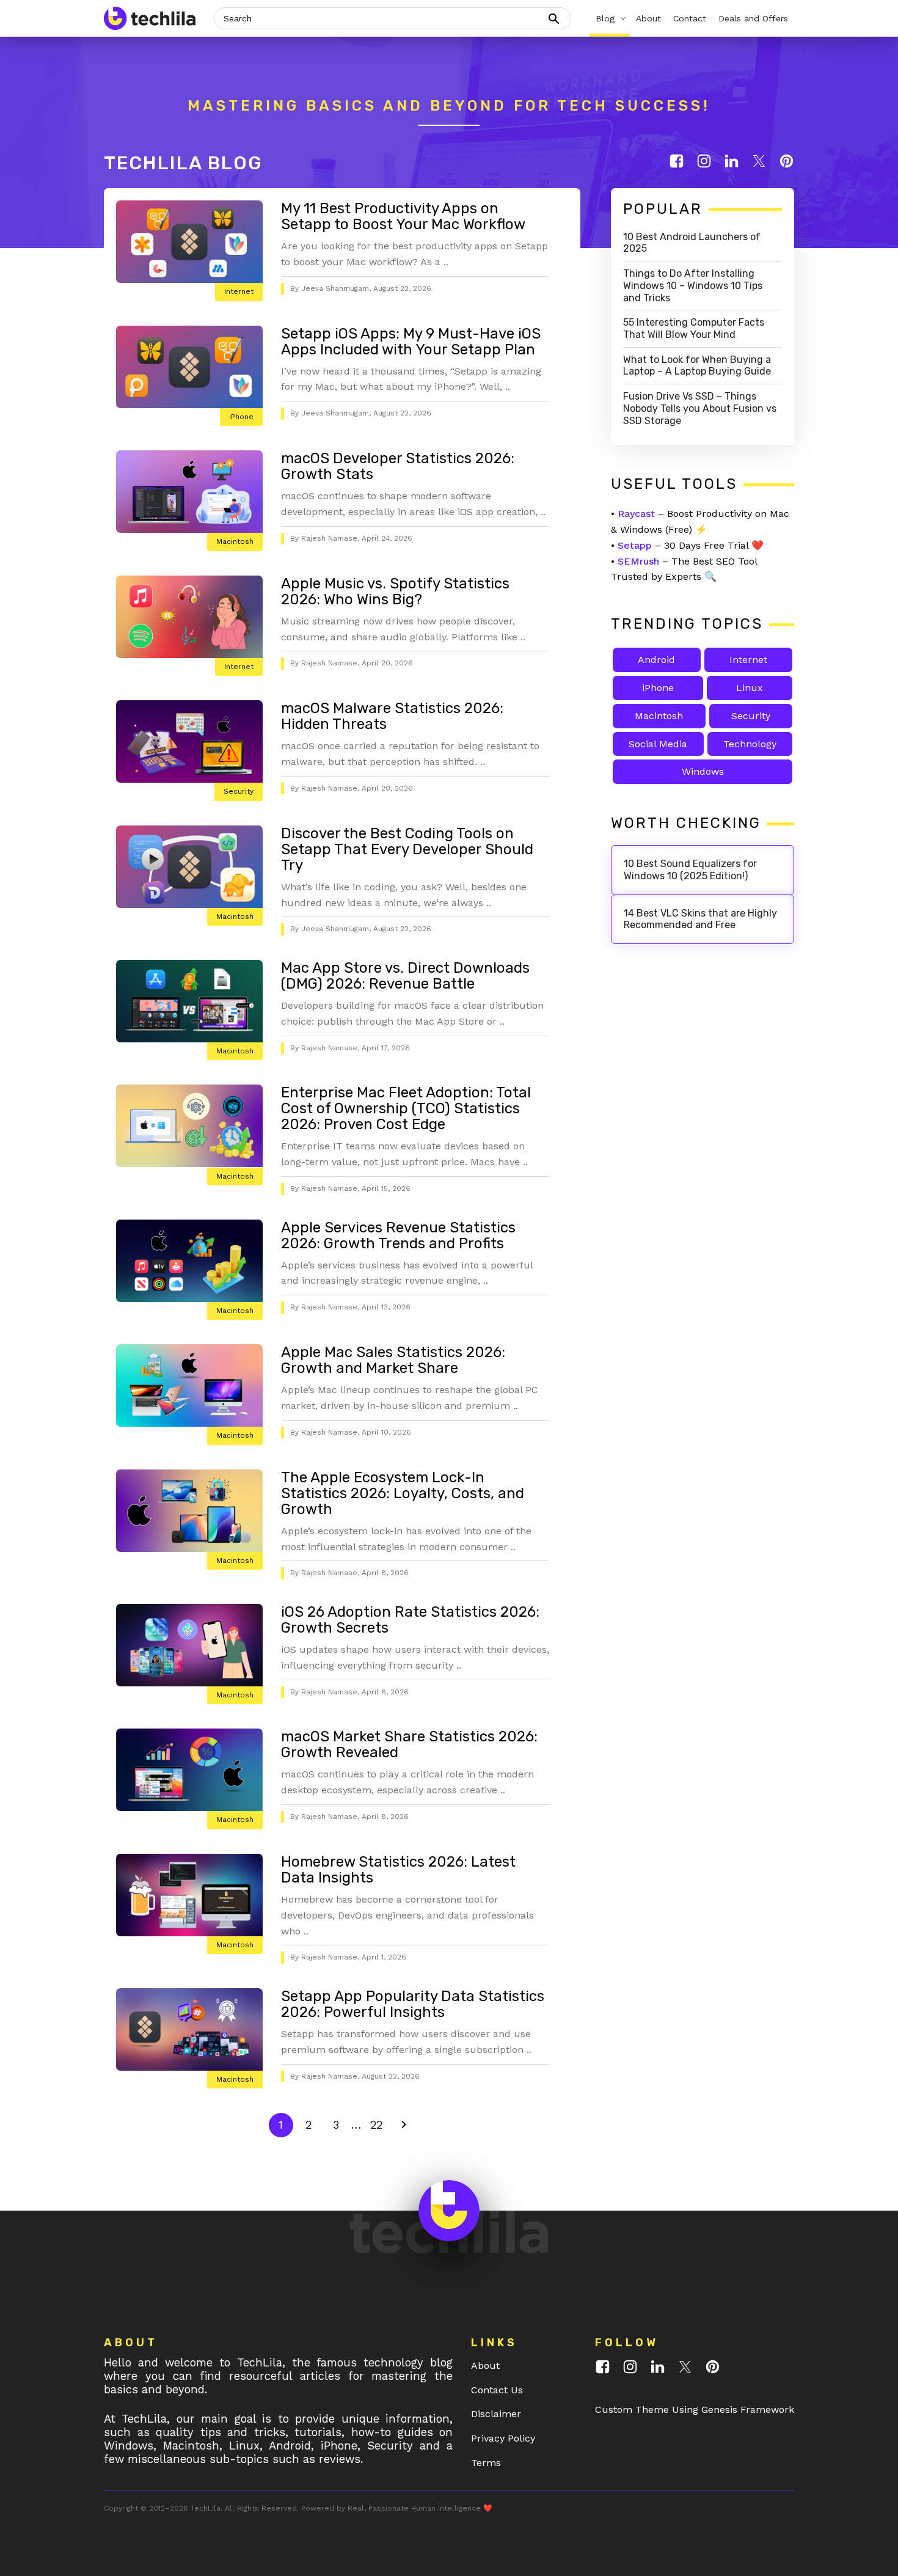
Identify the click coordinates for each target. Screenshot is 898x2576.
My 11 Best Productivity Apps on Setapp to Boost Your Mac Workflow (403, 216)
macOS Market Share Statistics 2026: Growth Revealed (409, 1744)
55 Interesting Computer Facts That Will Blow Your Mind (694, 328)
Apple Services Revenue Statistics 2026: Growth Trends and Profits (398, 1235)
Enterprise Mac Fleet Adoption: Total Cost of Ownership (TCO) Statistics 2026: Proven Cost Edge (406, 1108)
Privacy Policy (503, 2438)
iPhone (241, 417)
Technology (750, 744)
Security (239, 791)
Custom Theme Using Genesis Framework (695, 2410)
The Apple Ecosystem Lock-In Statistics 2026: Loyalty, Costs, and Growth (403, 1493)
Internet (239, 291)
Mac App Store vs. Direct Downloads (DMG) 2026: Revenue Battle (405, 976)
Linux (750, 688)
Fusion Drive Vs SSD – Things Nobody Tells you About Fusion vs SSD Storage (700, 408)
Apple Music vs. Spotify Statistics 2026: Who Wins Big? (395, 591)
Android (656, 660)
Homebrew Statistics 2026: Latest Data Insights (398, 1870)
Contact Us (497, 2390)
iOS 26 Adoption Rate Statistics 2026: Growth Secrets (410, 1620)
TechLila (206, 2508)
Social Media (658, 744)
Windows (703, 771)
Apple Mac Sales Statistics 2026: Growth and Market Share (393, 1360)
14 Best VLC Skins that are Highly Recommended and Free (700, 919)
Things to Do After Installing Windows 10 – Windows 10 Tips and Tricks (693, 286)
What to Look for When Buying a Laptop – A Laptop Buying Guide (697, 366)
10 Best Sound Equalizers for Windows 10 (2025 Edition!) (690, 870)
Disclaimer (496, 2414)
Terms (486, 2463)
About (485, 2366)
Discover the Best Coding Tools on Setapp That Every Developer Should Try (407, 849)
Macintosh (235, 541)
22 (379, 2124)
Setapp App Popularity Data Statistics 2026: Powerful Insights (413, 2004)
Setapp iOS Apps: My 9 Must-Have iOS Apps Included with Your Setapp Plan (411, 342)
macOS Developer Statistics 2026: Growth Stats (398, 466)
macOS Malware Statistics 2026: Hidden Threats (392, 716)
